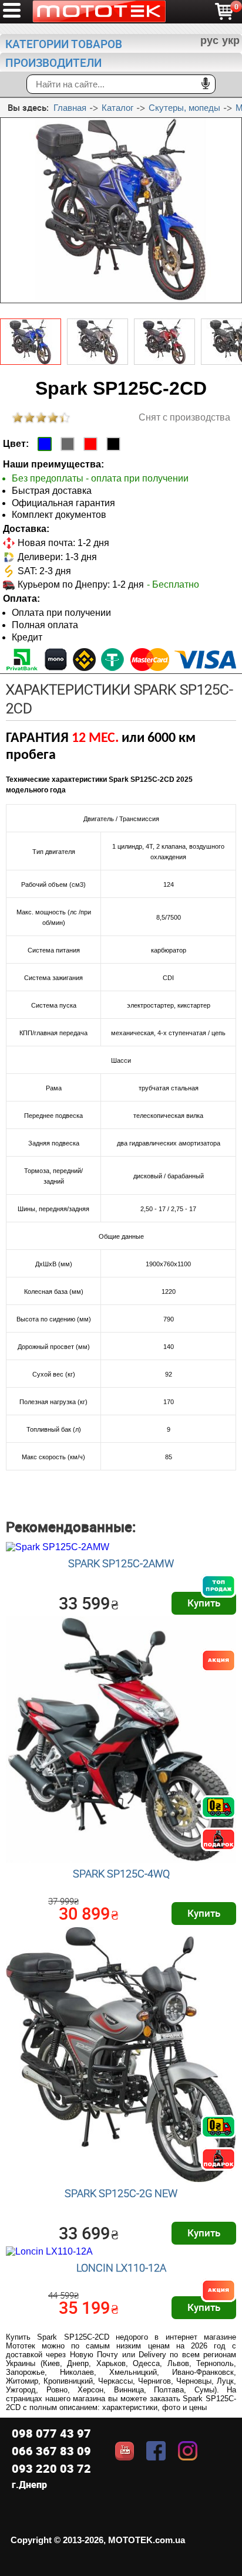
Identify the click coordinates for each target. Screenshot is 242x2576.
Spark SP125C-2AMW (121, 1563)
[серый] (68, 444)
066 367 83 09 (51, 2451)
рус (209, 40)
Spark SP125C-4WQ (121, 1873)
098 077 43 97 (51, 2433)
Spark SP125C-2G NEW (121, 2193)
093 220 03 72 (51, 2468)
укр (231, 40)
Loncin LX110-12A (121, 2267)
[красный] (90, 444)
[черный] (113, 444)
